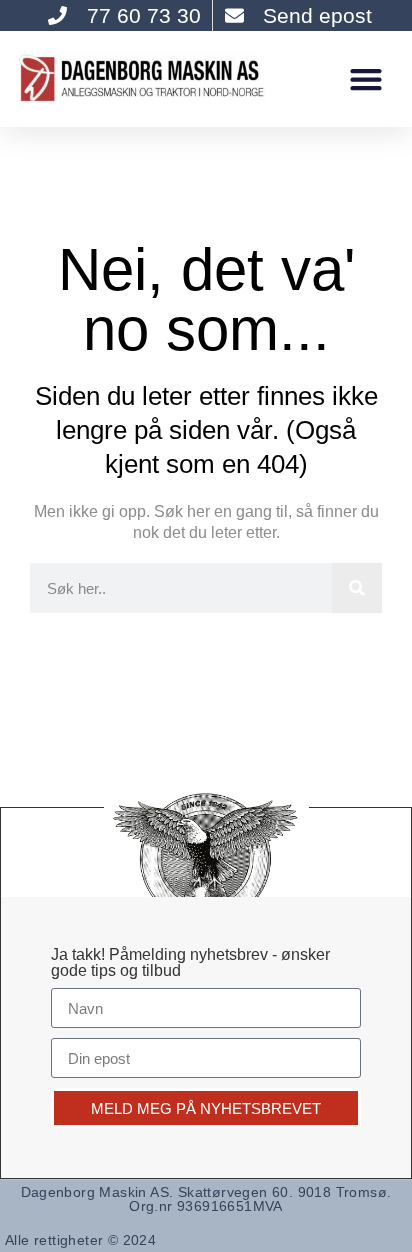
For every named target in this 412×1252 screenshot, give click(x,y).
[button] (365, 78)
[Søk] (357, 588)
